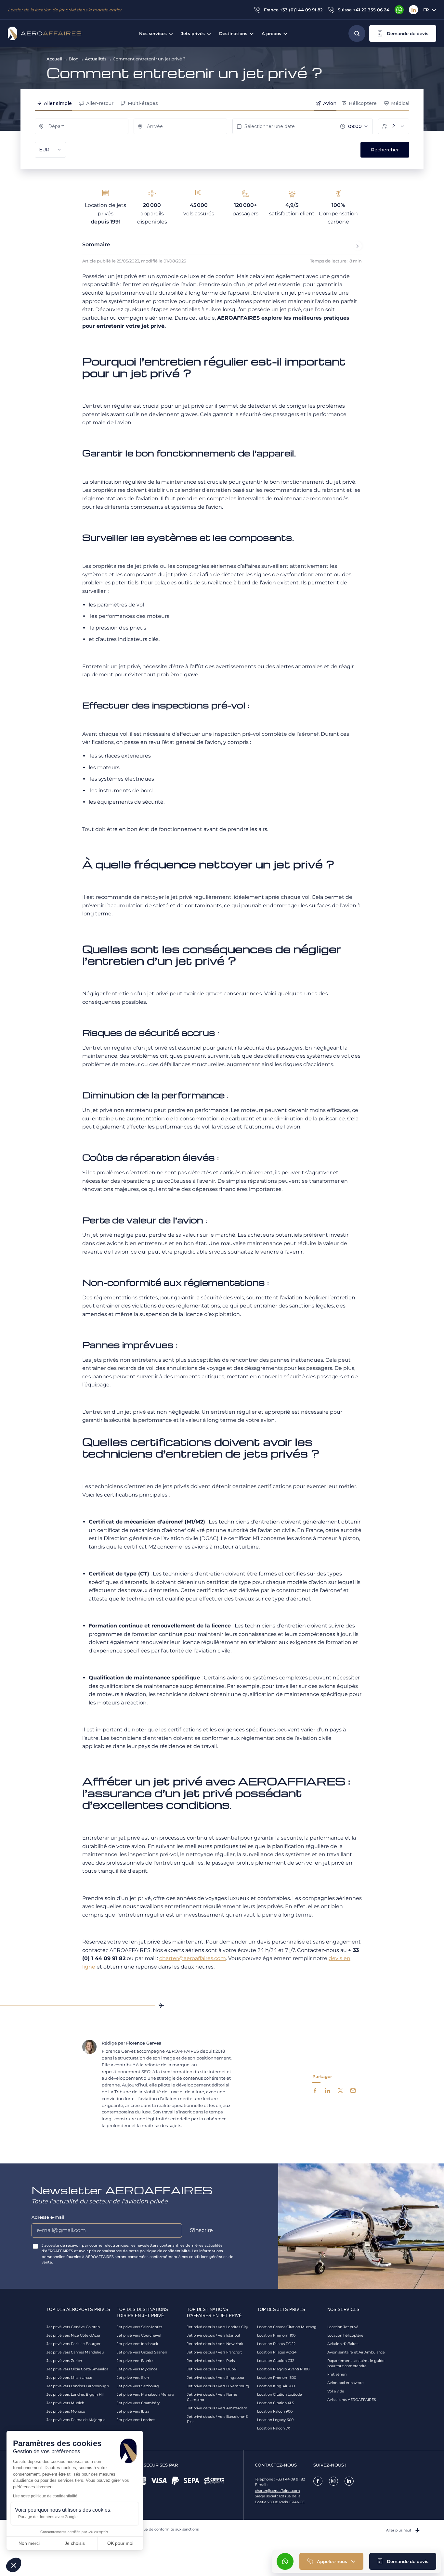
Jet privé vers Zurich (64, 2361)
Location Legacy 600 (275, 2420)
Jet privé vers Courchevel (139, 2335)
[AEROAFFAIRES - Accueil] (45, 33)
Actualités (96, 59)
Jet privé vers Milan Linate (69, 2378)
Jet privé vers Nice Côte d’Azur (73, 2335)
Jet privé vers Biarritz (135, 2361)
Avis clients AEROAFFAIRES (352, 2400)
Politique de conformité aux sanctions (165, 2529)
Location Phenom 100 (276, 2335)
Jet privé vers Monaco (66, 2411)
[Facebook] (318, 2481)
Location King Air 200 (276, 2386)
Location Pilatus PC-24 (277, 2352)
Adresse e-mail (48, 2217)
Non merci (29, 2543)
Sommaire (96, 244)
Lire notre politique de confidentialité (45, 2496)
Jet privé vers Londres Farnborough (78, 2386)
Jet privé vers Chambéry (138, 2403)
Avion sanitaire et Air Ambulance (356, 2352)
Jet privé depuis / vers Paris (211, 2361)
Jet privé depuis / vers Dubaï (212, 2369)
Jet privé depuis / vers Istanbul (213, 2335)
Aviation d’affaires (343, 2344)
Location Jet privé (343, 2327)
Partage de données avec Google (48, 2517)
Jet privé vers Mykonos (137, 2369)
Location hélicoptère (345, 2335)
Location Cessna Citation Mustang (287, 2327)
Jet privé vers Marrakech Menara (145, 2394)
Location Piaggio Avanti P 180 (283, 2369)
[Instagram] (333, 2481)
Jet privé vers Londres (136, 2420)
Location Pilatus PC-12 (276, 2344)
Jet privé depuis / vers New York (215, 2344)
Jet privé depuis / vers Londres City (217, 2327)
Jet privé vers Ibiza (133, 2411)
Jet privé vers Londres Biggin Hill (76, 2394)
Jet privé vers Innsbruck (137, 2344)
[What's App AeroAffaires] (399, 10)
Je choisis (75, 2543)
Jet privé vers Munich (65, 2403)
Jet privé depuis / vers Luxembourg (218, 2386)
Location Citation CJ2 (276, 2361)
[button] (403, 33)
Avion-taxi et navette (346, 2383)
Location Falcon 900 (275, 2411)
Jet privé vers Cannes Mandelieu (75, 2352)
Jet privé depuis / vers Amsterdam (217, 2408)
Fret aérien (337, 2374)
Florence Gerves (144, 2043)
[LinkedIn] (413, 10)
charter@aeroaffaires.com (277, 2491)
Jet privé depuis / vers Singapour (216, 2378)
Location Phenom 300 (277, 2378)
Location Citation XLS (276, 2403)
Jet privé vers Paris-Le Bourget (73, 2344)
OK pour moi (120, 2543)
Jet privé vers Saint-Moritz (140, 2327)
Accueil (54, 59)
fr (426, 10)
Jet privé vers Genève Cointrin (73, 2327)
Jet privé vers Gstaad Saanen (142, 2352)
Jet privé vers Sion (133, 2378)
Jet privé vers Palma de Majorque (76, 2420)
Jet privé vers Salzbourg (138, 2386)
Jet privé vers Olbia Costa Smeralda (77, 2369)
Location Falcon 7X (274, 2428)
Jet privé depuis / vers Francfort (214, 2352)
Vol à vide (336, 2391)
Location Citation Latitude (280, 2394)
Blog (74, 59)
